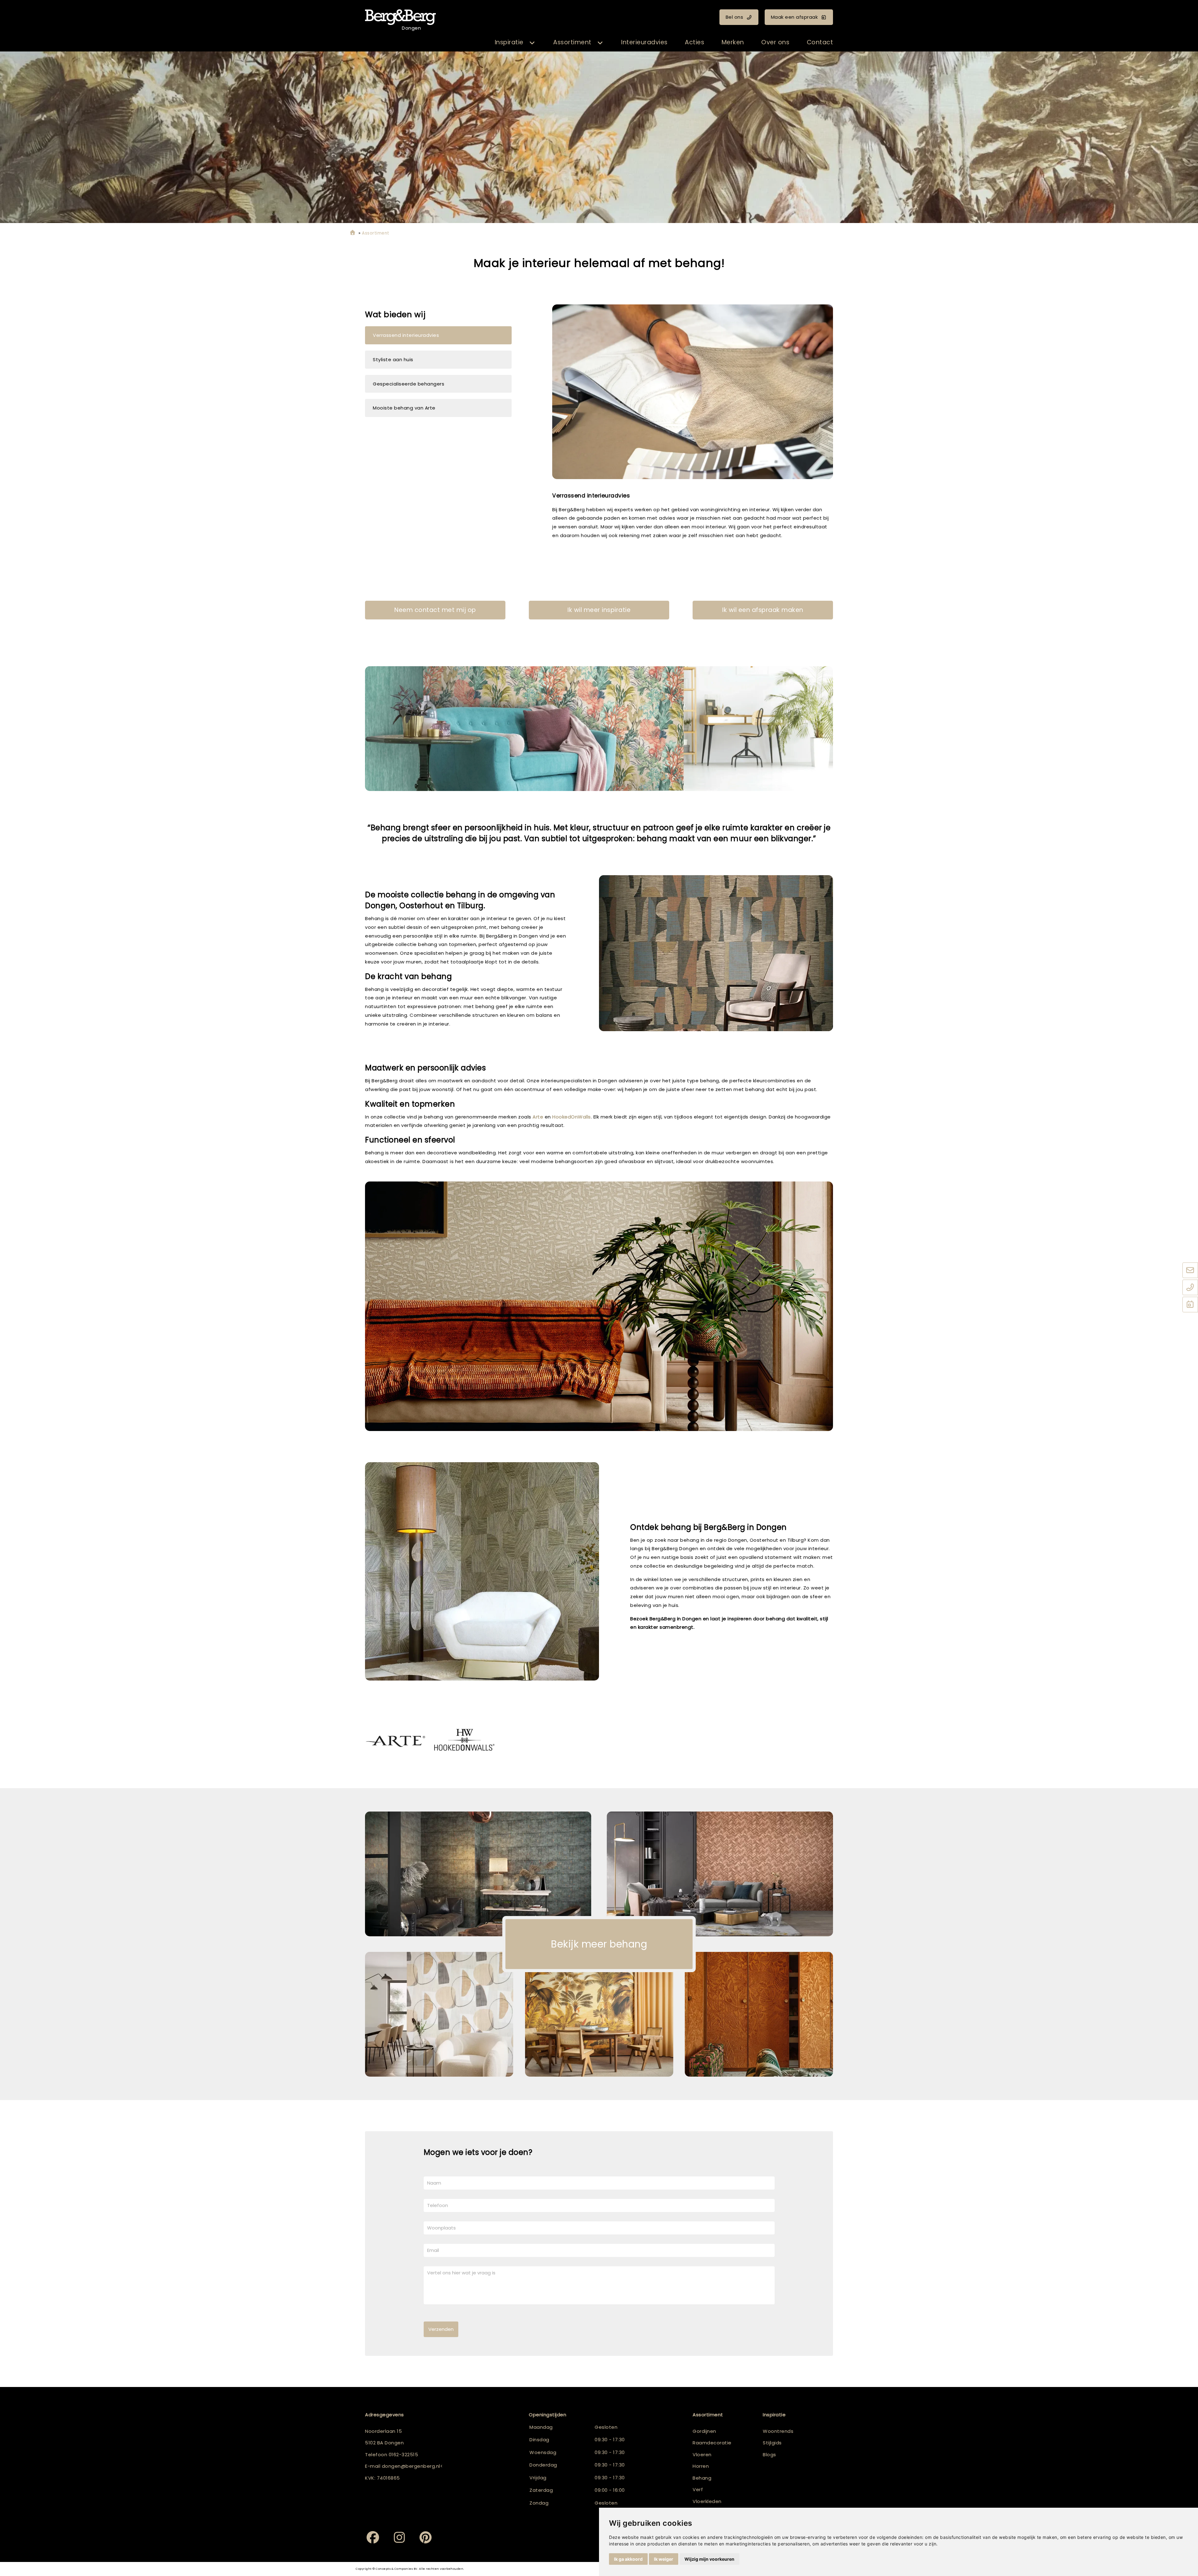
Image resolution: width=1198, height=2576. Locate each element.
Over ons (775, 42)
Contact (820, 42)
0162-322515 (404, 2455)
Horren (701, 2466)
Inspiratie (509, 42)
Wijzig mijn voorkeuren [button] (709, 2559)
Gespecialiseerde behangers (409, 384)
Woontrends (778, 2431)
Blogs (769, 2455)
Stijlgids (772, 2443)
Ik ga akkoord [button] (628, 2559)
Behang (702, 2478)
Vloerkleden (707, 2501)
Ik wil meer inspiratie (599, 610)
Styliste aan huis (393, 359)
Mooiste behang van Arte (404, 408)
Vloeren (702, 2455)
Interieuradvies (644, 42)
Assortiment (572, 42)
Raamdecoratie (712, 2443)
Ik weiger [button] (664, 2559)
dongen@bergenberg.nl (411, 2466)
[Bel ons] (1190, 1288)
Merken (733, 42)
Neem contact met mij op (435, 610)
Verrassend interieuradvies (406, 335)
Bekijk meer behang (599, 1944)
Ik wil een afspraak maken (763, 610)
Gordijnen (704, 2431)
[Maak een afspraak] (1190, 1305)
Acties (694, 42)
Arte (538, 1117)
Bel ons (735, 17)
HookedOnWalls (572, 1117)
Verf (698, 2489)
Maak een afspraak (794, 17)
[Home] (353, 233)
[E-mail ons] (1190, 1270)
